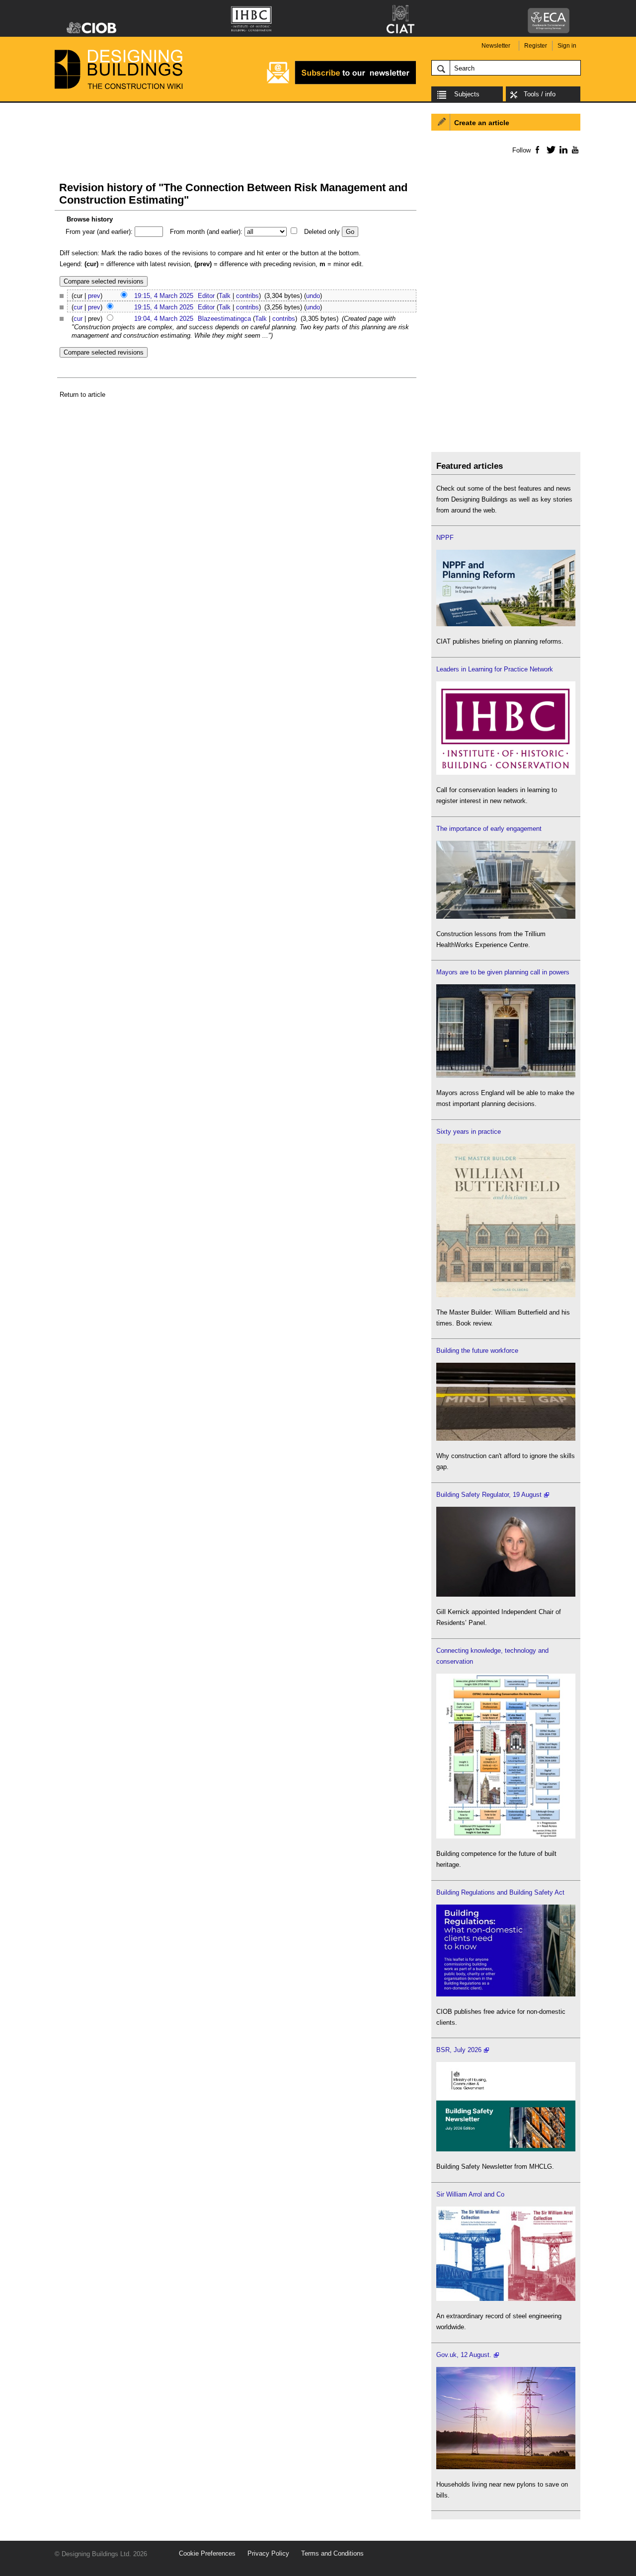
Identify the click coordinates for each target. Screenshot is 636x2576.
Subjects (467, 94)
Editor (206, 296)
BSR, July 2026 (459, 2050)
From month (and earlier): (206, 232)
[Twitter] (549, 149)
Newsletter (496, 46)
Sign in (567, 46)
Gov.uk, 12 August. (464, 2355)
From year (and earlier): (99, 232)
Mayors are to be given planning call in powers (503, 972)
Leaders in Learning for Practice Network (495, 669)
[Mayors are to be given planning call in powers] (506, 1075)
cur (78, 307)
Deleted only (322, 232)
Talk (225, 296)
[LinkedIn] (562, 149)
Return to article (82, 395)
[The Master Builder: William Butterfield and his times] (506, 1295)
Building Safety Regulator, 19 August (489, 1495)
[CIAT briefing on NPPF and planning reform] (506, 624)
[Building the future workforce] (506, 1438)
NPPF (445, 538)
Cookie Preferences (207, 2553)
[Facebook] (537, 149)
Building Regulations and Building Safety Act (500, 1892)
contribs (247, 296)
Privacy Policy (268, 2553)
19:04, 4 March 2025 (164, 319)
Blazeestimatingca (224, 319)
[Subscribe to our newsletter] (341, 83)
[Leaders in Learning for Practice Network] (506, 773)
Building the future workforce (477, 1351)
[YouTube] (574, 149)
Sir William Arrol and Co (470, 2194)
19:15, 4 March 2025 (164, 296)
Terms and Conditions (332, 2553)
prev (94, 296)
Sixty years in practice (469, 1132)
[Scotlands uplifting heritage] (506, 2299)
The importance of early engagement (489, 829)
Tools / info (540, 94)
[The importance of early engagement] (506, 917)
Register (536, 46)
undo (313, 296)
